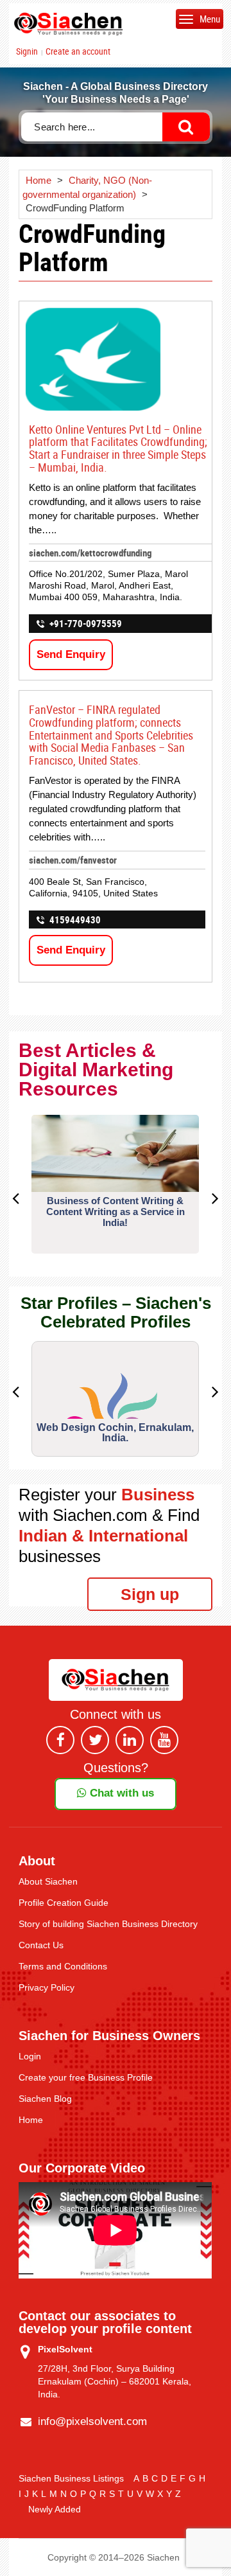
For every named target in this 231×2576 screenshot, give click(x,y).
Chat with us (120, 1793)
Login (30, 2056)
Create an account (78, 51)
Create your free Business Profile (86, 2077)
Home (31, 2120)
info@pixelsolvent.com (92, 2421)
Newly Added (55, 2509)
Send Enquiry (71, 654)
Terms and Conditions (63, 1966)
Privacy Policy (47, 1987)
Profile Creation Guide (64, 1903)
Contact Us (41, 1945)
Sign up (150, 1594)
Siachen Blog (45, 2099)
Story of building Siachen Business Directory (108, 1924)
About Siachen (48, 1881)
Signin (27, 51)
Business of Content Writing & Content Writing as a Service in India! (116, 1212)
